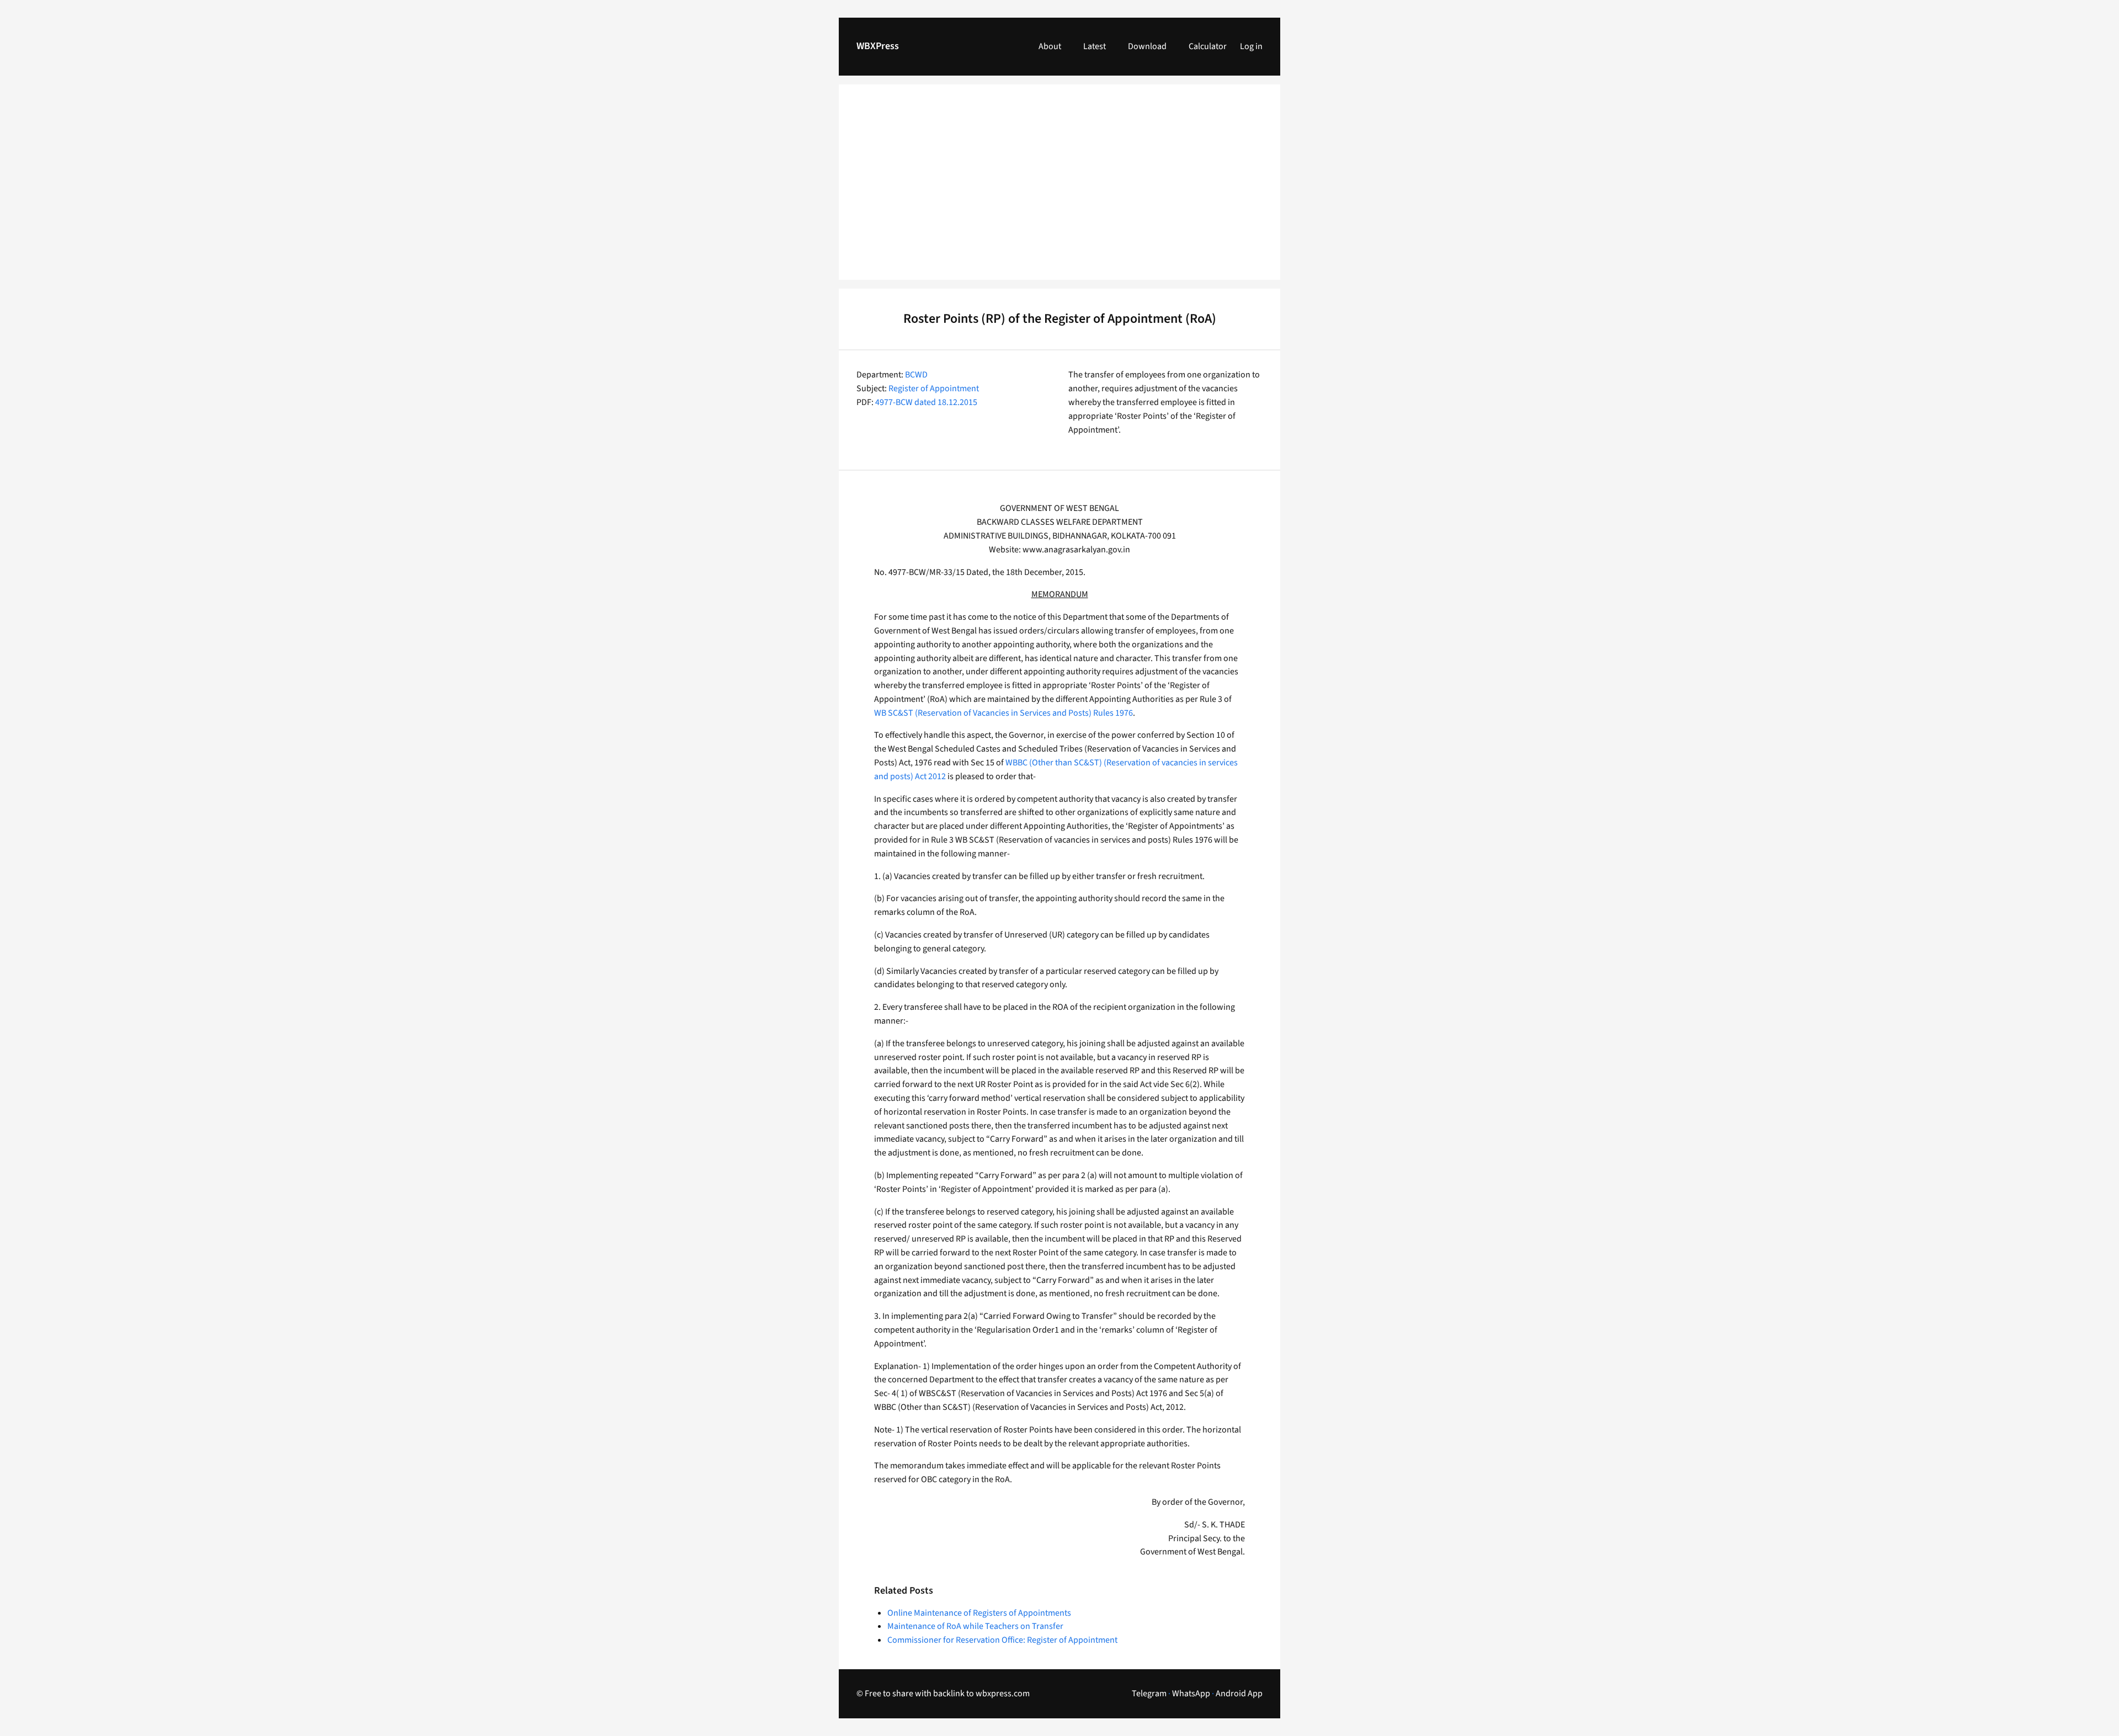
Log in (1251, 46)
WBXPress (878, 46)
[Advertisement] (1059, 189)
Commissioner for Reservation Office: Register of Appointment (1002, 1640)
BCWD (916, 375)
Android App (1239, 1694)
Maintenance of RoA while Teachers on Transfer (975, 1626)
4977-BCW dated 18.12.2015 (926, 402)
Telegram (1149, 1694)
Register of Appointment (934, 388)
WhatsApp (1191, 1694)
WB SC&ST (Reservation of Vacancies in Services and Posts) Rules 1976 (1003, 713)
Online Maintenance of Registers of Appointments (979, 1613)
